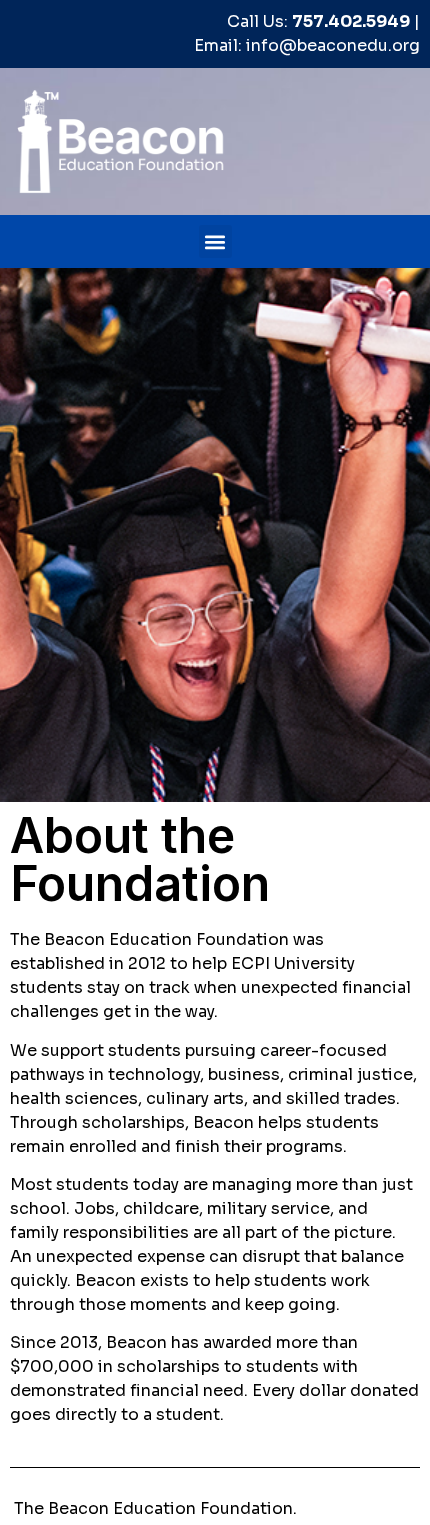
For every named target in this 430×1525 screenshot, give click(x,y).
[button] (215, 241)
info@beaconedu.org (333, 45)
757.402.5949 (351, 21)
